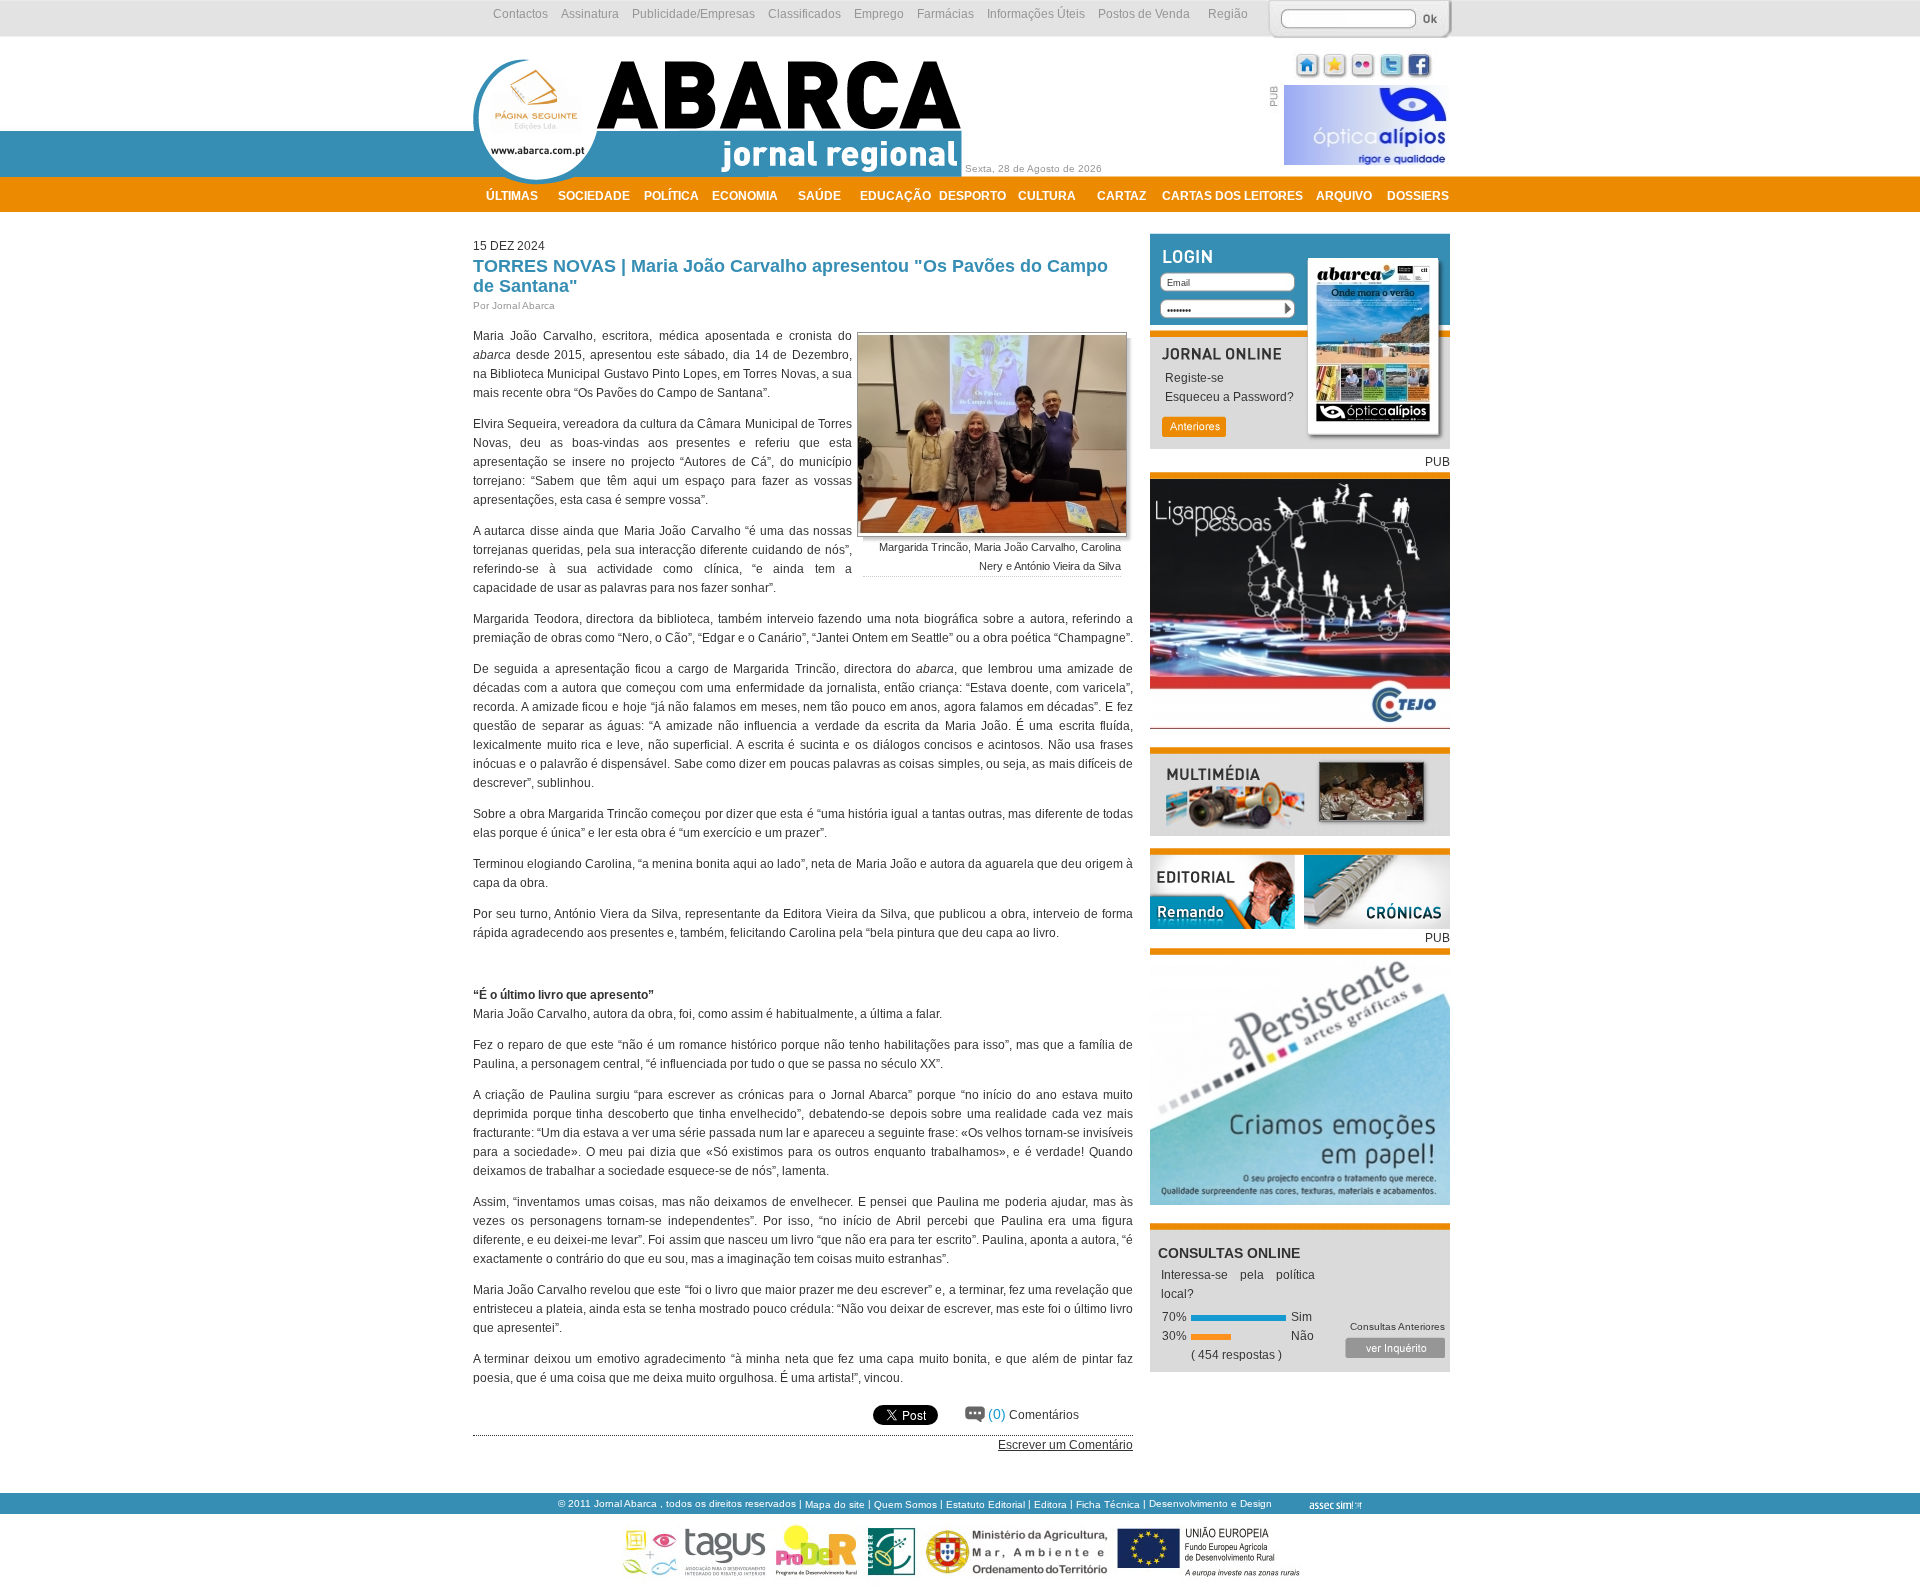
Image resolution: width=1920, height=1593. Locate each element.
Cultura (1047, 196)
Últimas (512, 196)
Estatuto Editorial (985, 1504)
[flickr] (1364, 63)
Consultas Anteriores (1397, 1326)
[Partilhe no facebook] (1420, 63)
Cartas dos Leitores (1232, 196)
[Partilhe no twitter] (1392, 63)
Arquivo (1344, 196)
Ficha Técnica (1108, 1504)
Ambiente (517, 222)
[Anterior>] (1193, 428)
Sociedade (594, 196)
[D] (1336, 63)
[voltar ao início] (722, 182)
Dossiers (1418, 196)
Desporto (972, 196)
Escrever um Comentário (1065, 1445)
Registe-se (1194, 378)
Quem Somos (905, 1504)
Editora (1050, 1504)
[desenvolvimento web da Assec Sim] (1318, 1504)
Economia (745, 196)
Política (671, 196)
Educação (895, 196)
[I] (1308, 63)
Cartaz (1121, 196)
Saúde (819, 196)
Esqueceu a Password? (1229, 397)
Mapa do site (835, 1504)
